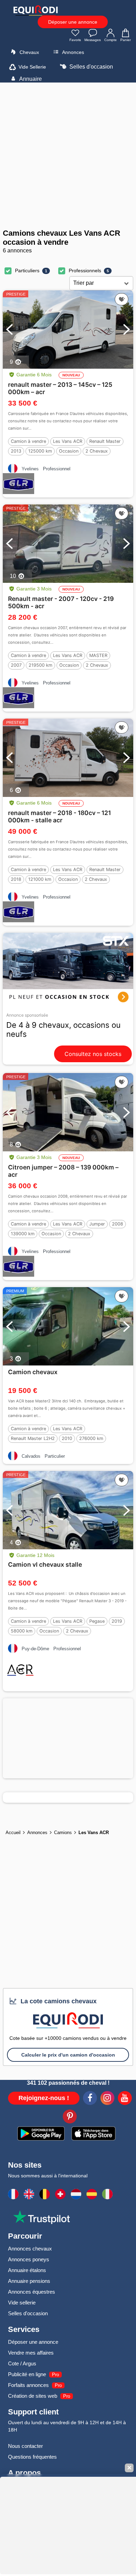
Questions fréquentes (32, 2457)
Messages (93, 40)
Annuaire (30, 79)
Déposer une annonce (73, 22)
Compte (111, 40)
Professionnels (85, 271)
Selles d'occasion (90, 67)
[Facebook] (90, 2099)
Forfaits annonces (28, 2385)
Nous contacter (25, 2446)
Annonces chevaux (30, 2249)
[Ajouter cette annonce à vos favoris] (122, 299)
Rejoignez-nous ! (44, 2098)
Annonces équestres (32, 2292)
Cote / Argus (22, 2363)
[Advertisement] (68, 156)
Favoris (75, 40)
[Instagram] (107, 2099)
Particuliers (27, 271)
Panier (126, 40)
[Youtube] (125, 2099)
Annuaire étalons (27, 2270)
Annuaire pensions (29, 2281)
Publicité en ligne (27, 2374)
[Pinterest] (70, 2117)
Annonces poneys (29, 2259)
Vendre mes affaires (31, 2353)
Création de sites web (33, 2396)
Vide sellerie (22, 2303)
